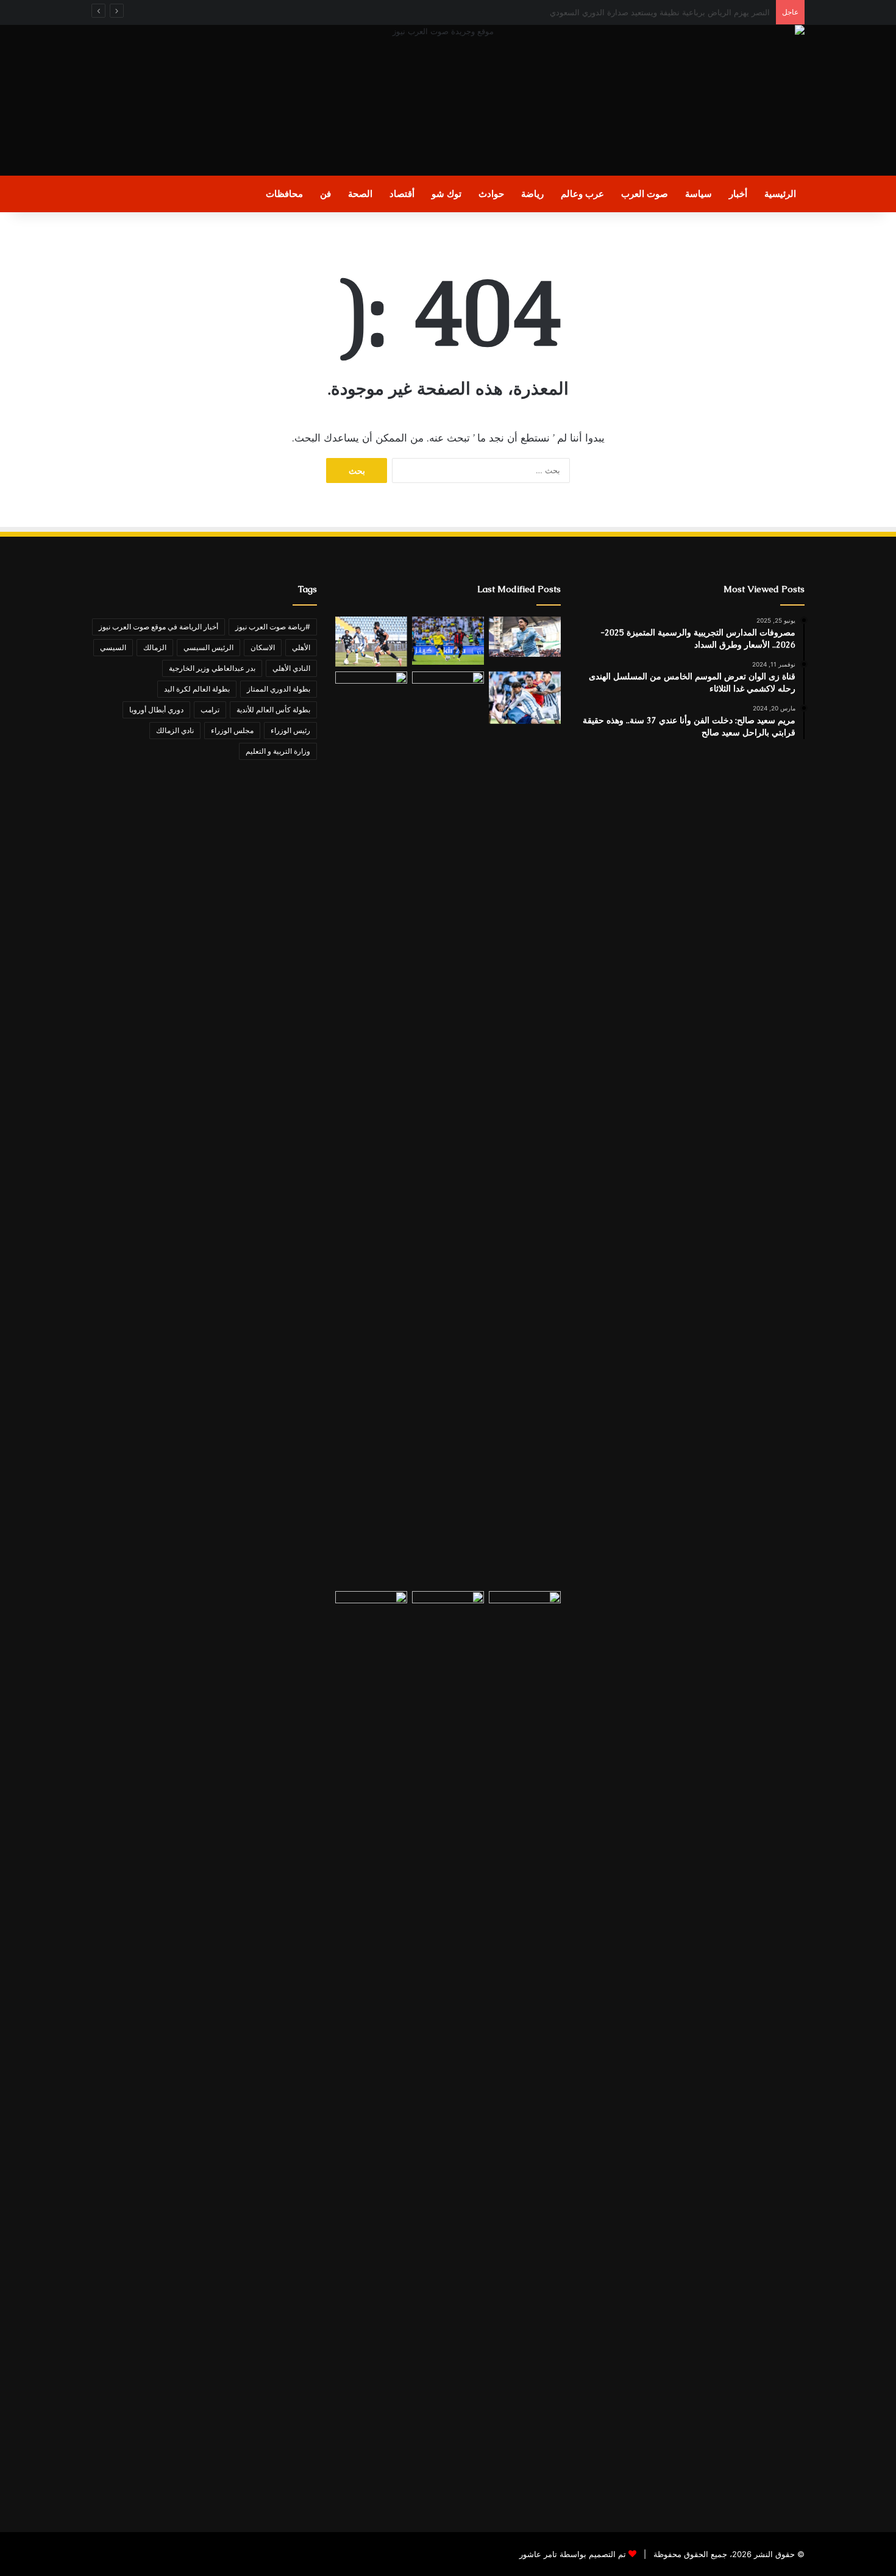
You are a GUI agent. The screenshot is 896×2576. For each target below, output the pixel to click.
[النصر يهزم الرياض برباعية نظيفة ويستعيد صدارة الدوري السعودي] (448, 641)
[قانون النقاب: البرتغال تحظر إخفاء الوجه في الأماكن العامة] (525, 2048)
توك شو (446, 194)
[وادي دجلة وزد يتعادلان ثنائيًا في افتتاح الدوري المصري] (371, 642)
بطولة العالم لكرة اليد (197, 689)
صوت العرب (645, 194)
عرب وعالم (582, 194)
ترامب (210, 710)
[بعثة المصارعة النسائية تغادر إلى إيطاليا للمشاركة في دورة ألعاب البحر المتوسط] (371, 2048)
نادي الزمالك (175, 730)
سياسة (699, 194)
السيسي (113, 647)
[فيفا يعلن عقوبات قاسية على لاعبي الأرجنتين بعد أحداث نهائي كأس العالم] (525, 698)
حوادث (491, 194)
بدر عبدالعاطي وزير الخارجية (212, 668)
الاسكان (263, 647)
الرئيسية (780, 194)
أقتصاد (402, 194)
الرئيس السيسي (208, 647)
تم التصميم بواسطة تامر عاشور (573, 2554)
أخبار (738, 194)
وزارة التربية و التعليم (278, 751)
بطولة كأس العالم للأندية (273, 710)
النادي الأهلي (291, 668)
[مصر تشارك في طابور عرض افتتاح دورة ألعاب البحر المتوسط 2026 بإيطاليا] (448, 2048)
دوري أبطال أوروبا (156, 710)
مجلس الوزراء (232, 730)
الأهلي (301, 647)
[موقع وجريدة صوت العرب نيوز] (448, 100)
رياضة (532, 194)
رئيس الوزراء (290, 730)
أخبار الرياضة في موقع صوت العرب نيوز (158, 627)
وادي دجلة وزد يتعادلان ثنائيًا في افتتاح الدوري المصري (680, 12)
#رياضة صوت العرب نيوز (273, 627)
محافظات (284, 194)
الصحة (360, 194)
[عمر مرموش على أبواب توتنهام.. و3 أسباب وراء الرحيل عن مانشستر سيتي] (525, 637)
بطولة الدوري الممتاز (279, 689)
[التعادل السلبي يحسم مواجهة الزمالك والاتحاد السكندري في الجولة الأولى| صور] (371, 1129)
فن (325, 194)
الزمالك (155, 647)
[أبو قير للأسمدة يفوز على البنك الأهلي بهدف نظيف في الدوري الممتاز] (448, 1129)
